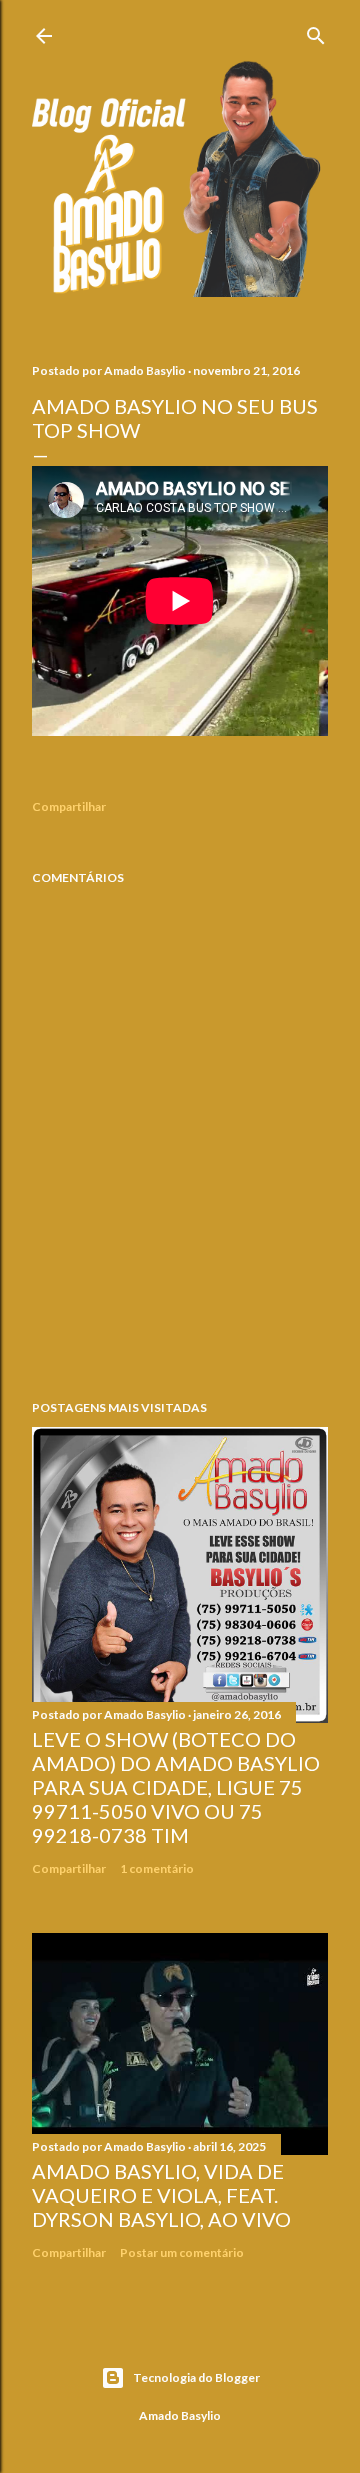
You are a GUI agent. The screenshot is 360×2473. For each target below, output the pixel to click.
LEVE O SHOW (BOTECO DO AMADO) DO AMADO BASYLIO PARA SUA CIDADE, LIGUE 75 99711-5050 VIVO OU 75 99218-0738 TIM (176, 1787)
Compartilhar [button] (69, 806)
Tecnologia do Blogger (196, 2377)
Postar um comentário (182, 2252)
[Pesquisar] (316, 31)
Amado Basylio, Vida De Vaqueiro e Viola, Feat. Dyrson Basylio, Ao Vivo (161, 2195)
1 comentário (157, 1868)
